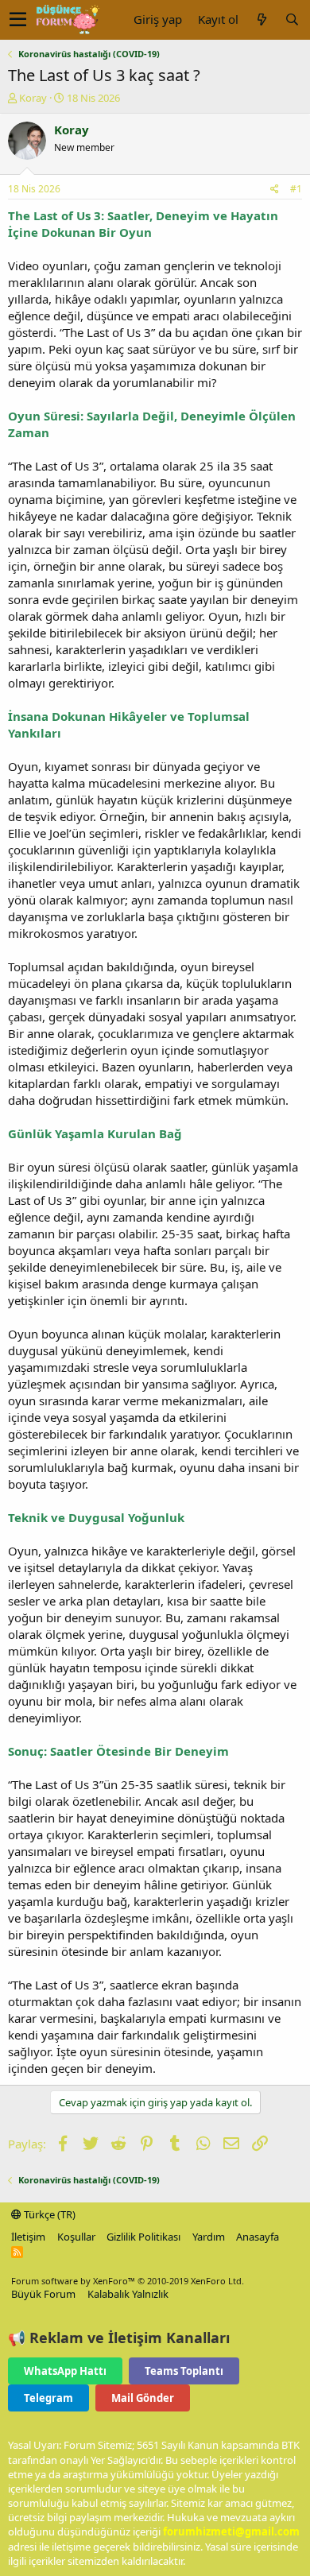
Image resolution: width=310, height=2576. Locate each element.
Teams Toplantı (184, 2371)
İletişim (28, 2237)
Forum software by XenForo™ (128, 2281)
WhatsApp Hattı (65, 2371)
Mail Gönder (143, 2398)
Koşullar (76, 2237)
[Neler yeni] (262, 19)
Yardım (209, 2237)
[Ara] (292, 19)
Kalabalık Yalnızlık (128, 2294)
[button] (18, 20)
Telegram (48, 2398)
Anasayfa (258, 2237)
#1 (296, 189)
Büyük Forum (43, 2294)
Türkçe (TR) (48, 2214)
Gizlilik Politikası (143, 2237)
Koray (33, 98)
